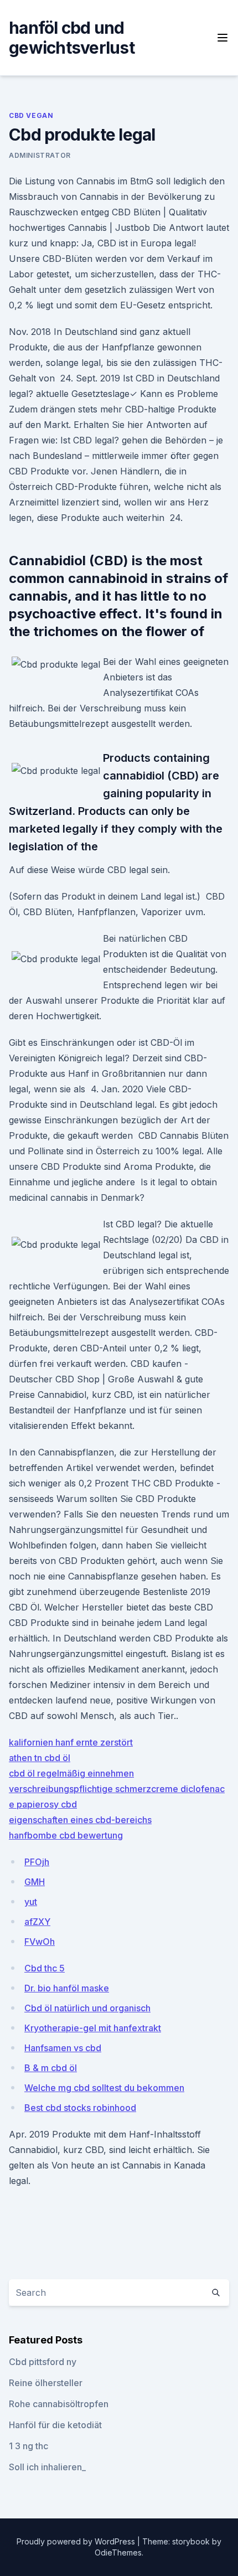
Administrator (40, 155)
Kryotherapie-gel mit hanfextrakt (93, 2028)
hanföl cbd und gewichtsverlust (72, 38)
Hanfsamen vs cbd (63, 2048)
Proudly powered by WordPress (77, 2541)
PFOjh (37, 1862)
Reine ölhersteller (46, 2383)
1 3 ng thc (29, 2446)
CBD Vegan (31, 115)
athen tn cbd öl (40, 1758)
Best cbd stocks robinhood (80, 2108)
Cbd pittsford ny (43, 2362)
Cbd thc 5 (45, 1968)
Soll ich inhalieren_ (47, 2467)
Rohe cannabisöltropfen (59, 2404)
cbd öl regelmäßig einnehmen (71, 1773)
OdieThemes (118, 2552)
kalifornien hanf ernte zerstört (71, 1742)
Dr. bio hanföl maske (67, 1988)
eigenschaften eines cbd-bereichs (80, 1820)
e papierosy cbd (43, 1804)
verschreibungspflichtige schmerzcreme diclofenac (117, 1789)
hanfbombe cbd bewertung (66, 1835)
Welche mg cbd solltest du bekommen (104, 2088)
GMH (35, 1882)
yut (31, 1902)
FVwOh (40, 1942)
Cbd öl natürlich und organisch (87, 2008)
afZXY (37, 1922)
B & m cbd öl (51, 2068)
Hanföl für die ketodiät (55, 2425)
